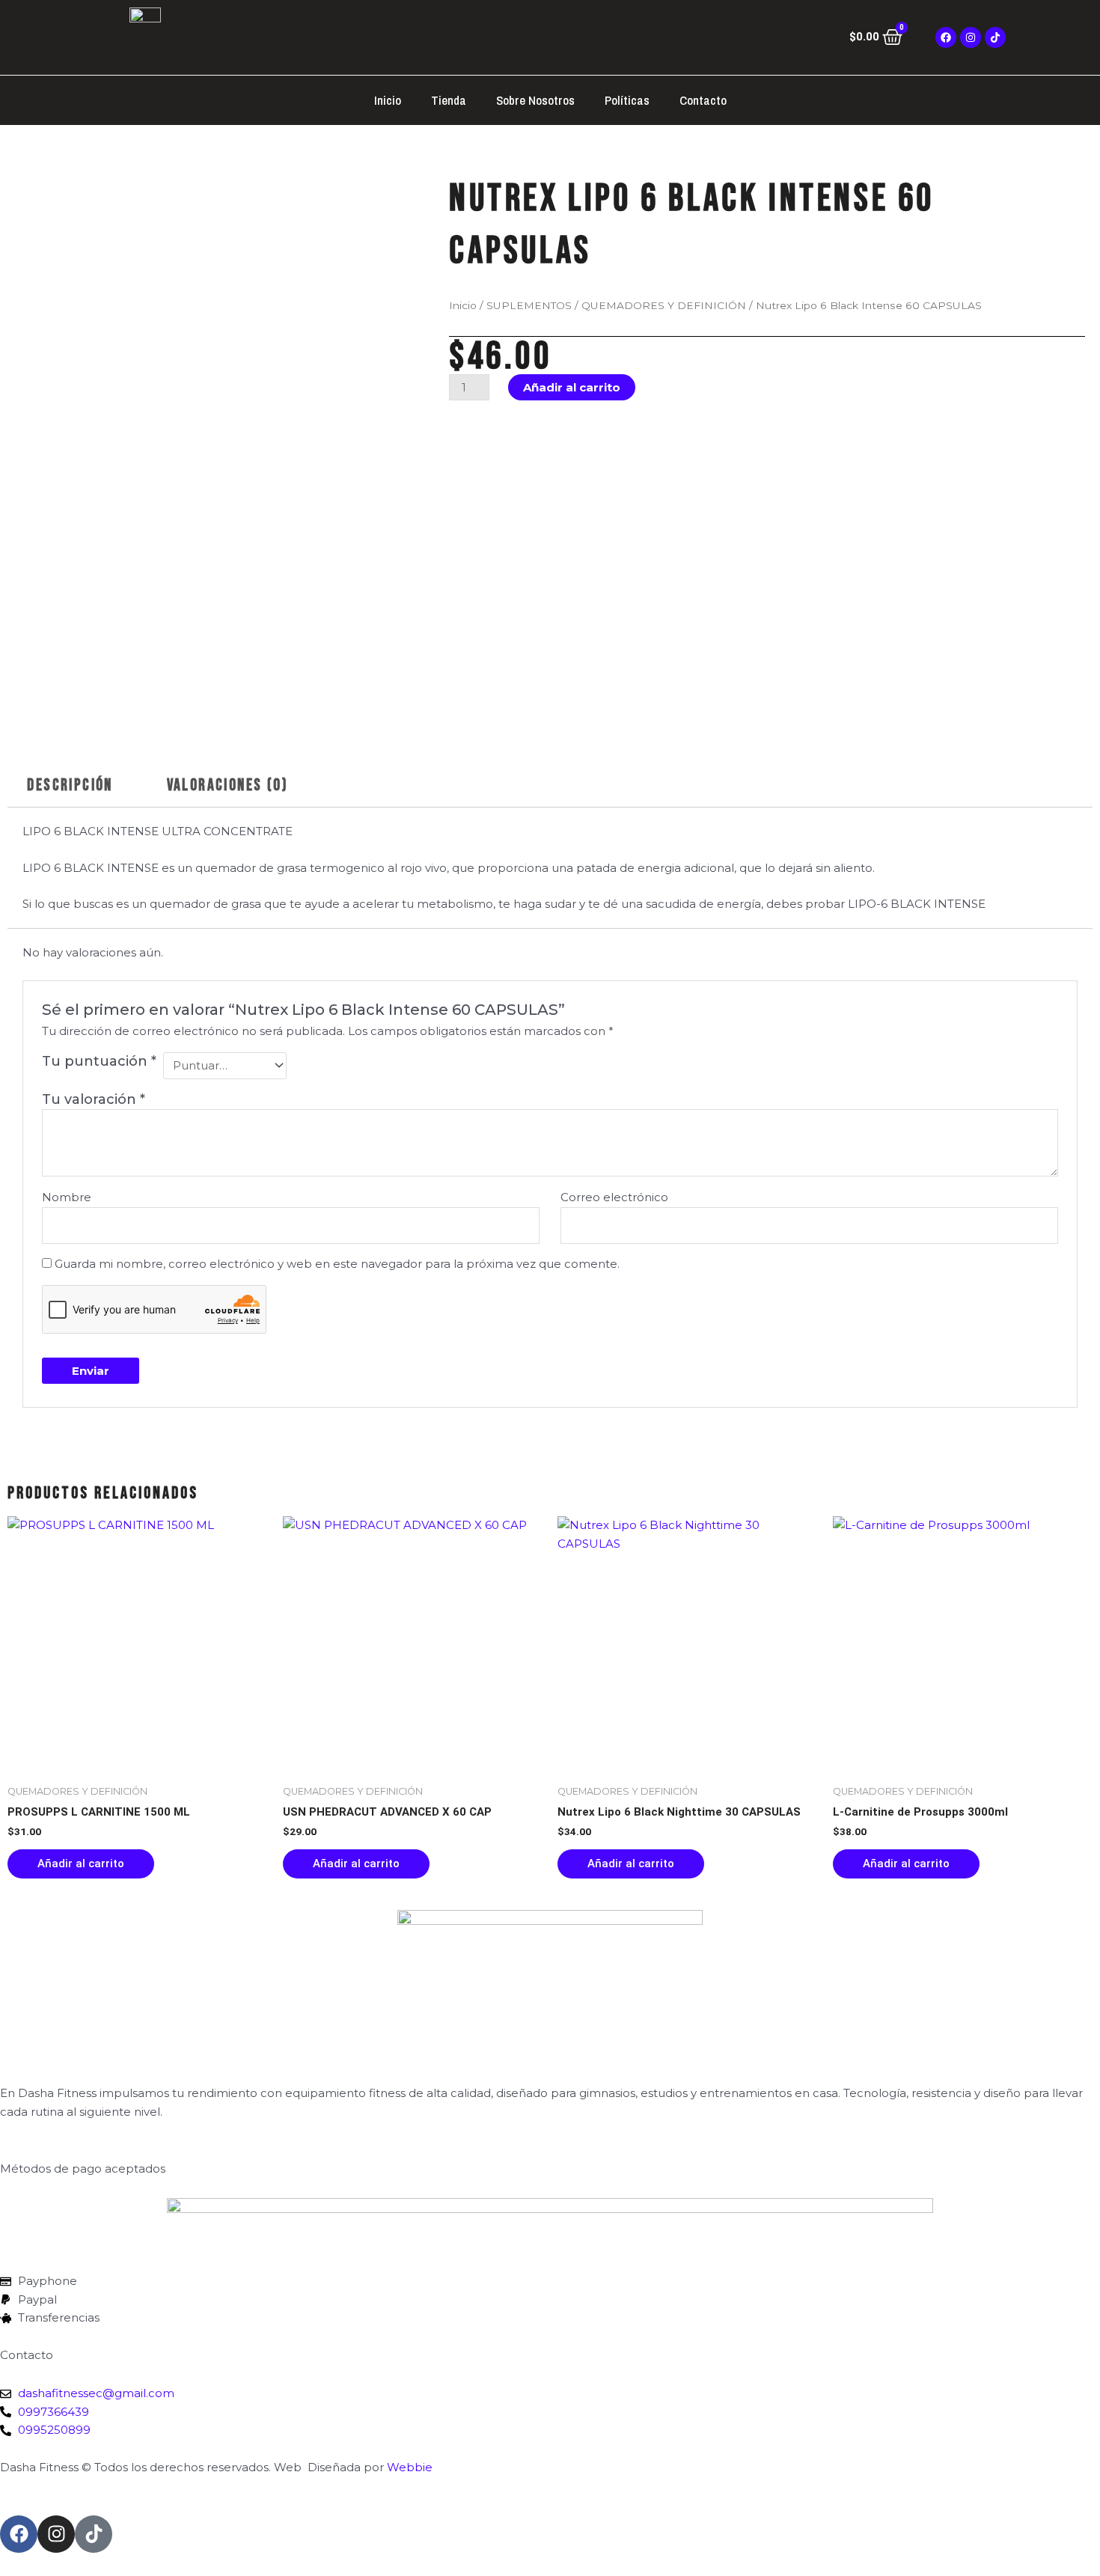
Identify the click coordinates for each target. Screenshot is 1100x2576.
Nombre (67, 1197)
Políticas (627, 100)
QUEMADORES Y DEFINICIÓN (664, 305)
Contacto (703, 100)
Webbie (410, 2467)
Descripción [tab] (70, 785)
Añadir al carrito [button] (81, 1864)
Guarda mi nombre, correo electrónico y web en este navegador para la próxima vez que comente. (337, 1264)
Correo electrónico (614, 1197)
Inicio (388, 100)
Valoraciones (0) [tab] (227, 785)
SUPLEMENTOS (529, 305)
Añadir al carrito (572, 387)
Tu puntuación (99, 1061)
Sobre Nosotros (535, 100)
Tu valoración (94, 1099)
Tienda (449, 100)
